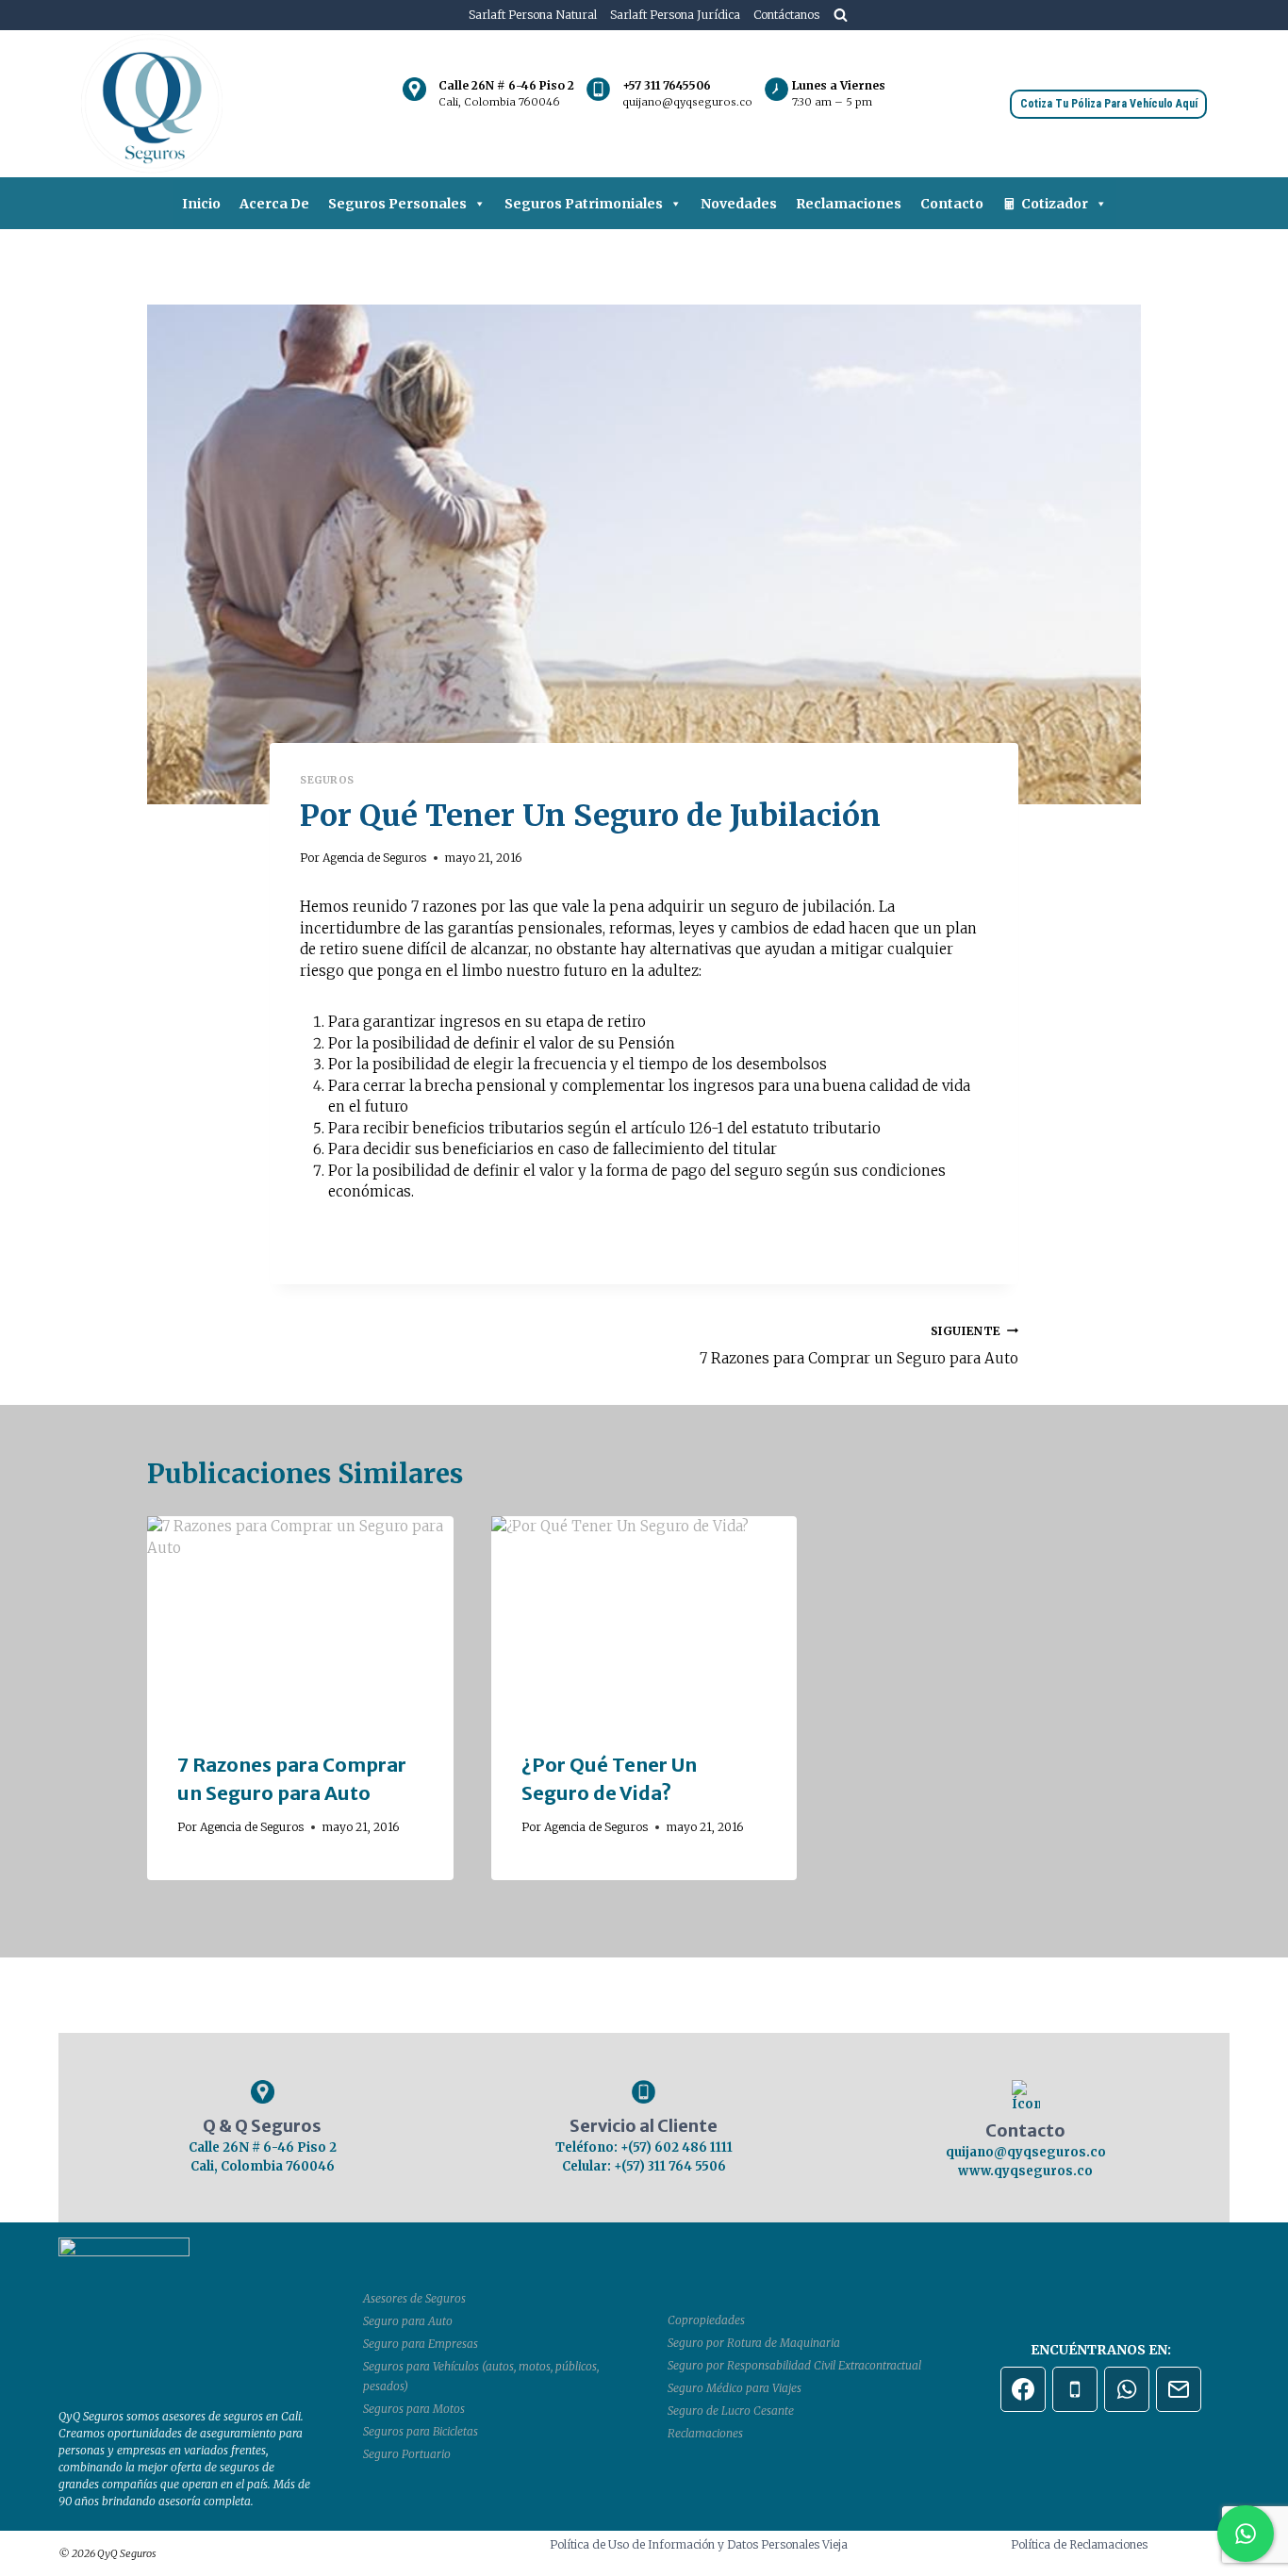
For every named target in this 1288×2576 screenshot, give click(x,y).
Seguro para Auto (408, 2321)
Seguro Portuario (407, 2454)
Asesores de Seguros (414, 2298)
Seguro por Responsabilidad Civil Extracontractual (794, 2365)
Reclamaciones (849, 204)
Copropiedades (706, 2320)
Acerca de (274, 204)
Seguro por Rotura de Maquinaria (754, 2343)
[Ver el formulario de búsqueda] (841, 15)
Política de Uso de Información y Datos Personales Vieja (699, 2544)
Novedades (739, 204)
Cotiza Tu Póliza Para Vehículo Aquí (1109, 104)
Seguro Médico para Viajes (735, 2388)
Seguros (327, 780)
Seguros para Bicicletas (421, 2431)
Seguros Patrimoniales (584, 204)
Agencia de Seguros (374, 858)
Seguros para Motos (414, 2409)
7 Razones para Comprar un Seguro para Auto (859, 1346)
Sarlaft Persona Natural (533, 15)
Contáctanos (786, 15)
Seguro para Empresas (421, 2344)
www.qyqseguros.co (1025, 2171)
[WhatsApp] (1127, 2389)
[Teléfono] (1075, 2389)
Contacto (952, 204)
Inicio (201, 204)
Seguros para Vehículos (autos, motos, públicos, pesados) (481, 2377)
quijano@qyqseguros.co (1026, 2152)
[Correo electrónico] (1179, 2389)
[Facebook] (1023, 2389)
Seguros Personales (397, 204)
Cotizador (1055, 204)
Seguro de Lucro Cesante (731, 2411)
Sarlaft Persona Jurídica (675, 15)
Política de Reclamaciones (1079, 2544)
